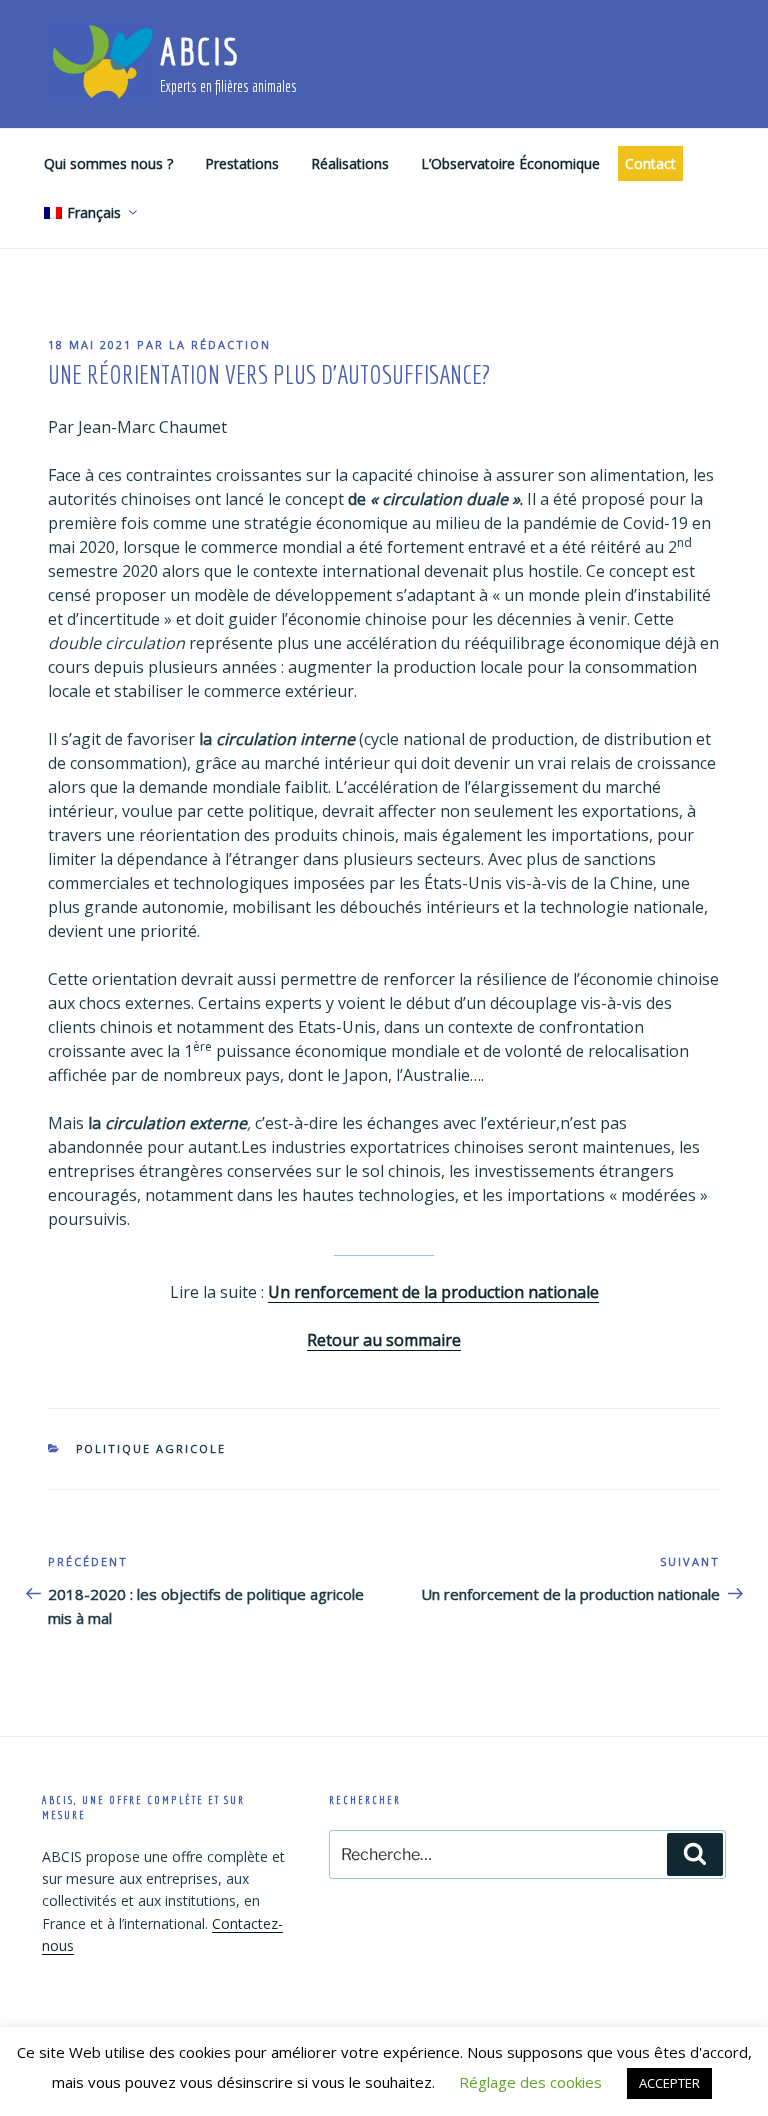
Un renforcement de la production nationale (433, 1292)
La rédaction (220, 344)
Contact (650, 163)
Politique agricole (151, 1448)
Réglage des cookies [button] (530, 2082)
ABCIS (199, 51)
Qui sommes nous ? (108, 163)
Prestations (242, 163)
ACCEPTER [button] (669, 2083)
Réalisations (350, 163)
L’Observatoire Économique (510, 163)
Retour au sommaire (384, 1340)
